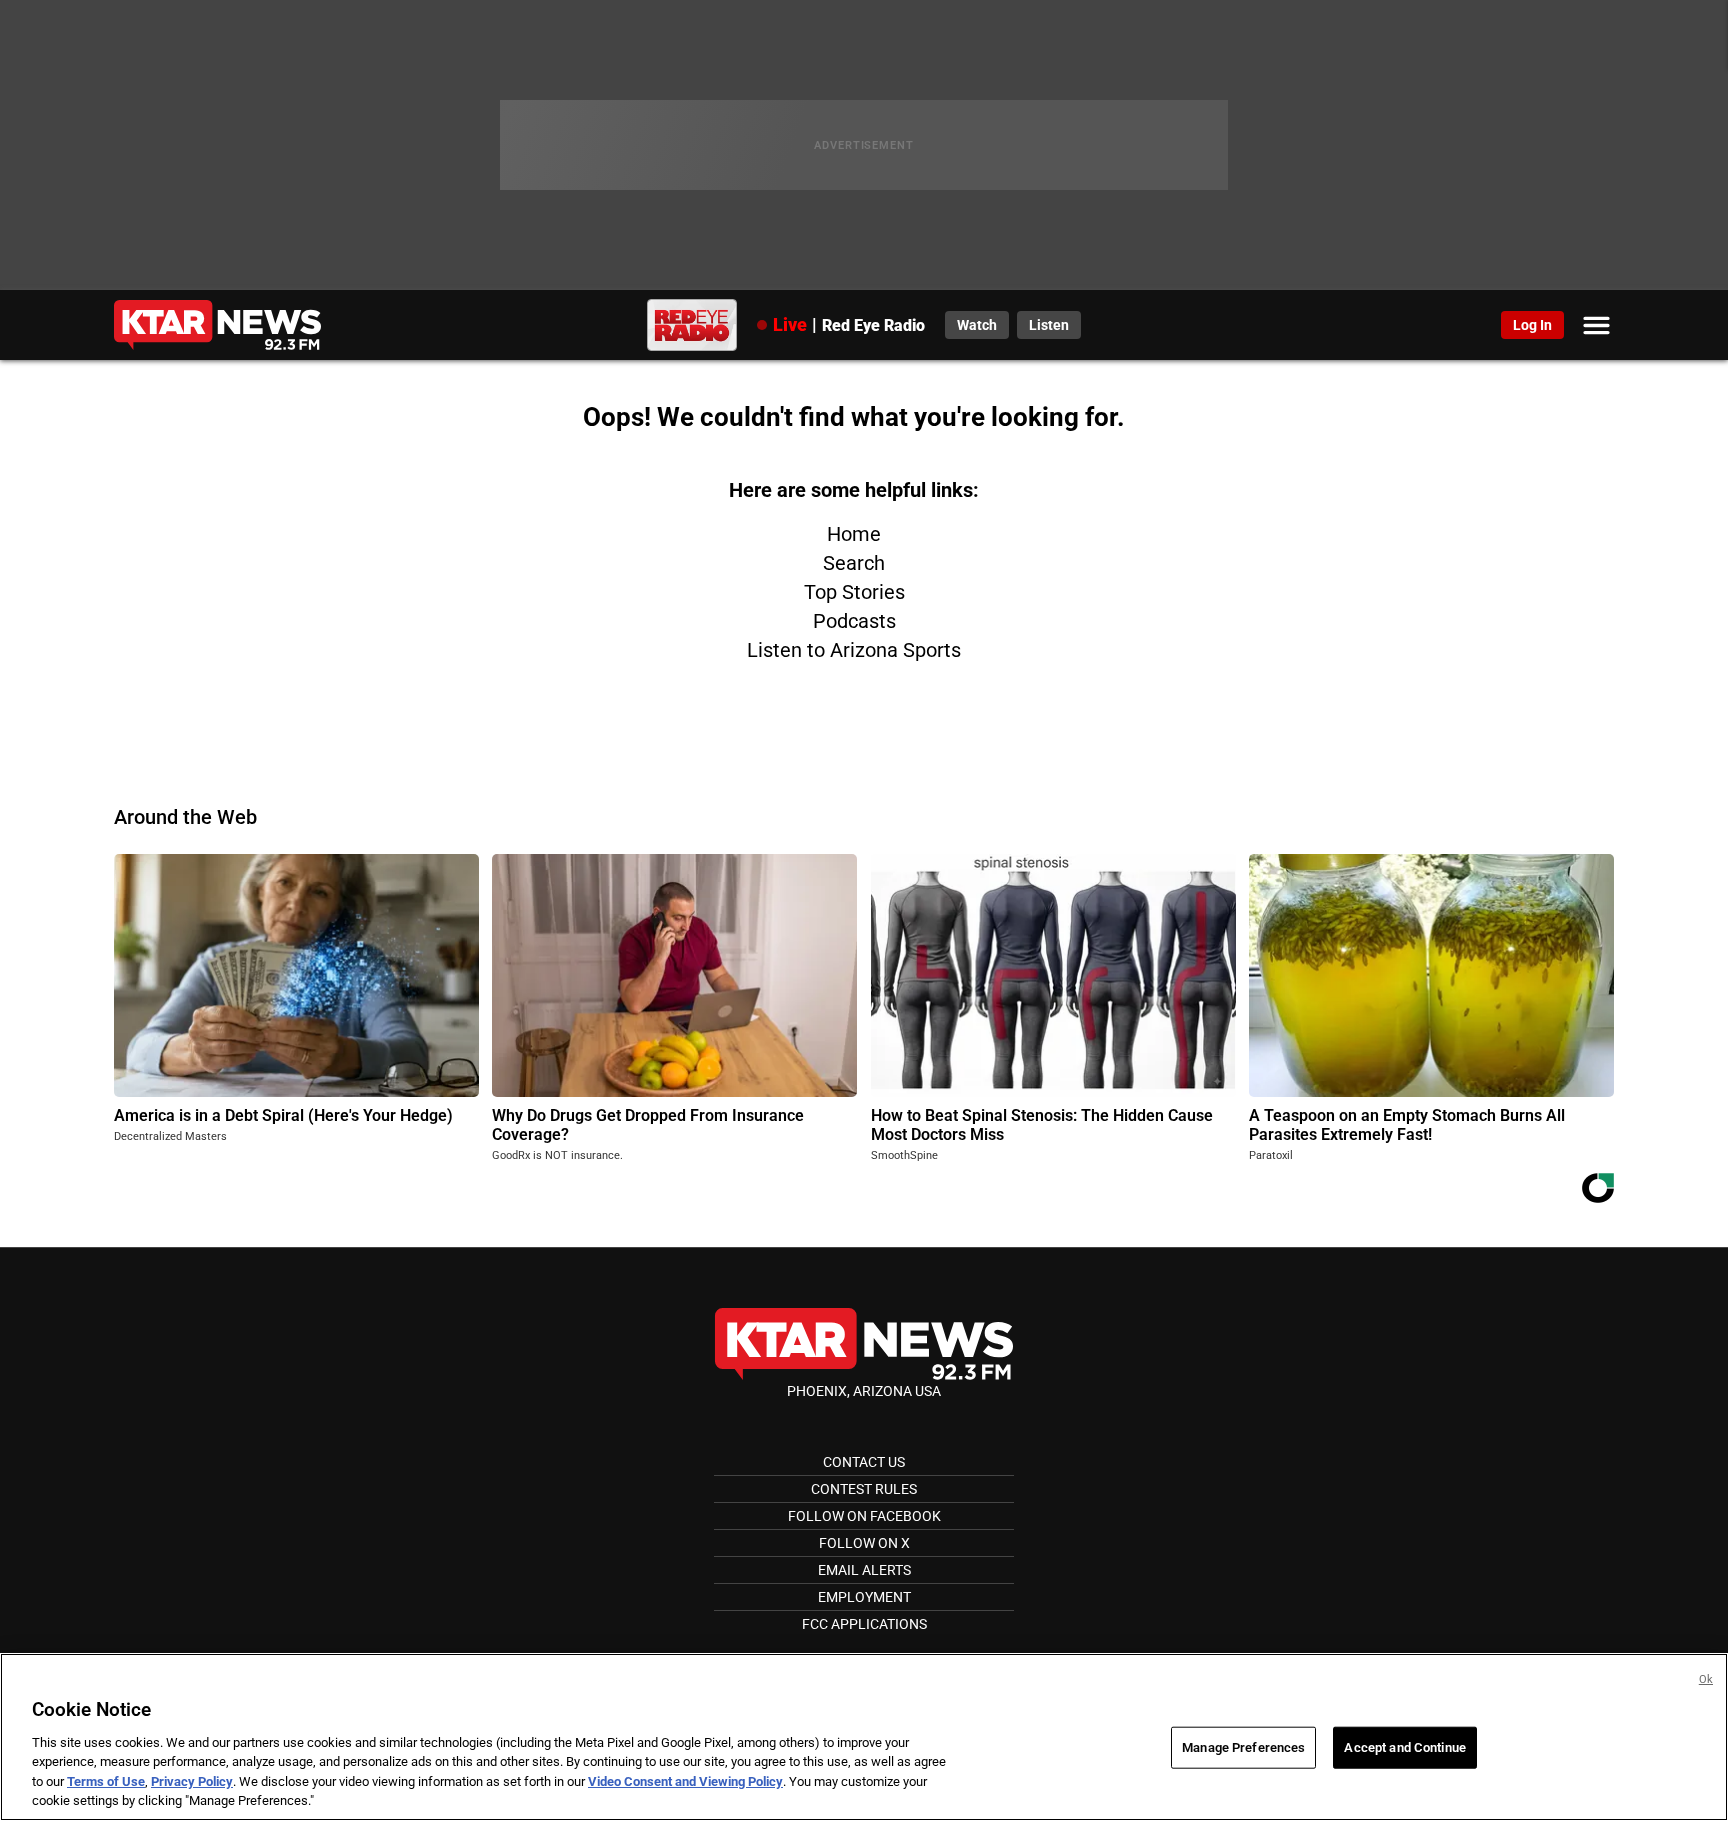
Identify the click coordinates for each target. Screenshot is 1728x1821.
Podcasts (854, 621)
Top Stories (854, 592)
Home (854, 534)
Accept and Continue (1404, 1747)
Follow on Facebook (864, 1516)
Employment (864, 1597)
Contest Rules (864, 1489)
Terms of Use (106, 1781)
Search (854, 563)
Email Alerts (864, 1570)
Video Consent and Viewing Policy (685, 1781)
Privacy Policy (192, 1781)
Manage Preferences (1243, 1747)
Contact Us (864, 1462)
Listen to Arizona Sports (854, 650)
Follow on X (864, 1543)
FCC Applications (864, 1624)
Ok (1706, 1679)
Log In (1532, 325)
